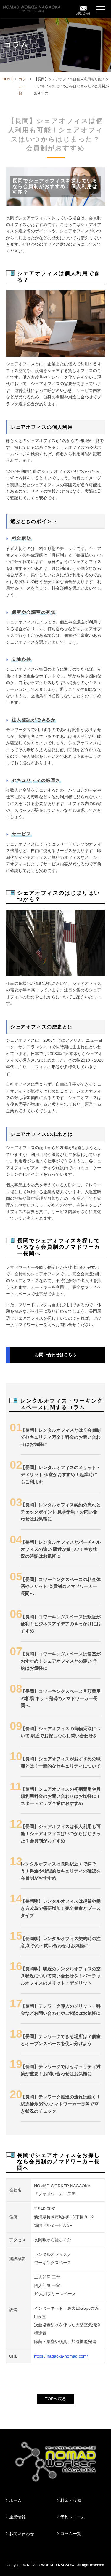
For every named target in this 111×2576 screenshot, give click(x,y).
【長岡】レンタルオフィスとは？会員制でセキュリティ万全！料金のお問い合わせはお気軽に (61, 1437)
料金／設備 (71, 2500)
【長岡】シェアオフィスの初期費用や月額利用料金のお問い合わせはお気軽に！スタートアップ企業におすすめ (61, 1796)
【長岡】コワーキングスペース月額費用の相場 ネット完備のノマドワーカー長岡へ (61, 1698)
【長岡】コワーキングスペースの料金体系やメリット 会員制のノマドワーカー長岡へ (61, 1587)
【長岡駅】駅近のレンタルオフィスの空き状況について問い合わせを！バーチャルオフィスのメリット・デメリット (61, 1976)
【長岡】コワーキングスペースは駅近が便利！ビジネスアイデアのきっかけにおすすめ (61, 1624)
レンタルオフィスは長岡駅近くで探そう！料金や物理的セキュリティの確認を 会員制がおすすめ (61, 1871)
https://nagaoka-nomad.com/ (61, 2356)
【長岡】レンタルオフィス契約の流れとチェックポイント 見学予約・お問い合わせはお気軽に (61, 1512)
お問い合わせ (22, 2534)
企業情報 (17, 2517)
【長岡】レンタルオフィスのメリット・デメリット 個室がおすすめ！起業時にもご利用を (61, 1474)
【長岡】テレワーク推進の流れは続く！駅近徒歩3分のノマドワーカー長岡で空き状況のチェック (61, 2104)
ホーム (15, 2500)
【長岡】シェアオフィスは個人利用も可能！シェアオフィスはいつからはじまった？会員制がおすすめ (61, 1833)
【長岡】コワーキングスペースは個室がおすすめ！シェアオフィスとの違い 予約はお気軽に (61, 1661)
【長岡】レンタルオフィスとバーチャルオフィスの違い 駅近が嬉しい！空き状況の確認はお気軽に (61, 1549)
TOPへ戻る (55, 2399)
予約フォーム (73, 2517)
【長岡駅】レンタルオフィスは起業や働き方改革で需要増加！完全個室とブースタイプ (61, 1908)
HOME (8, 79)
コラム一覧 (22, 86)
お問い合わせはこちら (56, 1355)
